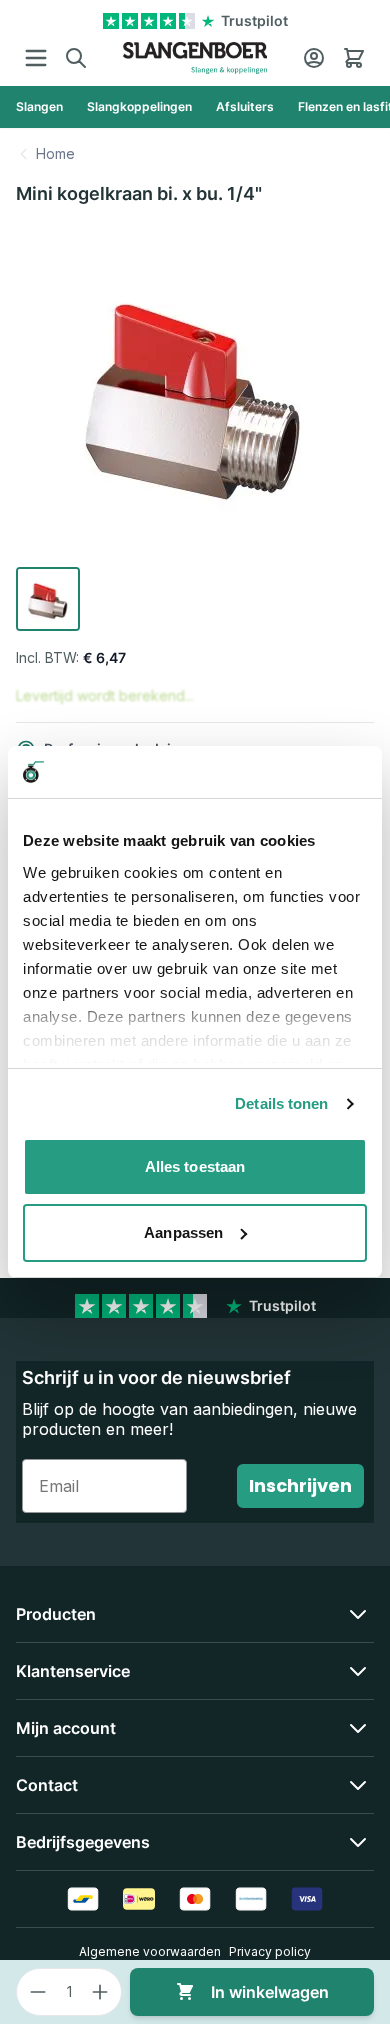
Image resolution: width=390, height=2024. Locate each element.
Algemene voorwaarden (150, 1951)
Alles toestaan (195, 1166)
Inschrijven (300, 1485)
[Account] (314, 58)
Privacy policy (270, 1951)
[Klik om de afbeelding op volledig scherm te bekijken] (195, 391)
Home (55, 153)
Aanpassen (183, 1232)
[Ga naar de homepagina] (195, 58)
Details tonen (281, 1103)
